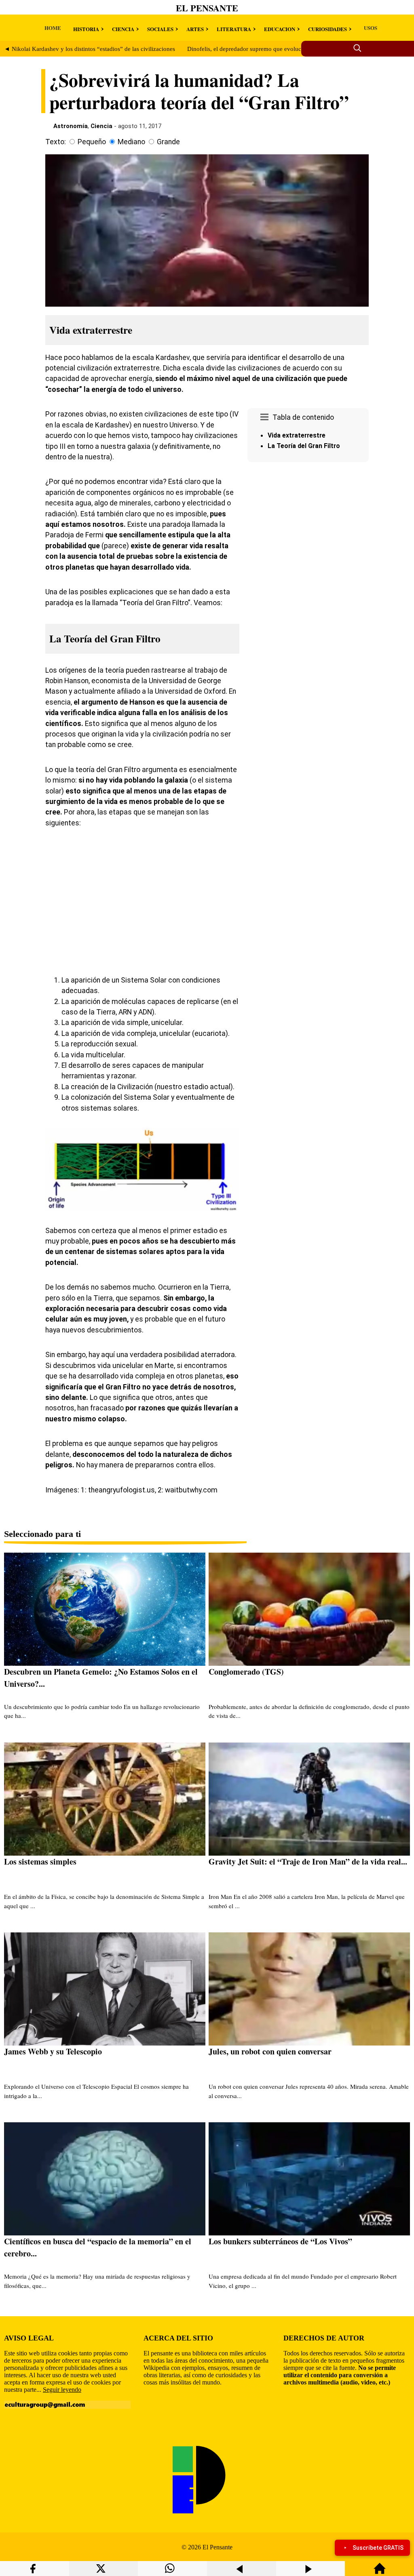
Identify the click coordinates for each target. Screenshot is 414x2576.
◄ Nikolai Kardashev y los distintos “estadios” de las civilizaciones (90, 49)
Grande (168, 142)
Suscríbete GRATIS (378, 2548)
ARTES (195, 29)
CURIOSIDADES (327, 29)
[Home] (380, 2572)
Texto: (56, 142)
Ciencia (101, 126)
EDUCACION (280, 29)
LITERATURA (234, 29)
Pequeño (92, 142)
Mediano (131, 142)
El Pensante (207, 8)
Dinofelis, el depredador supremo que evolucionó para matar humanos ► (280, 49)
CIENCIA (123, 29)
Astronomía (71, 126)
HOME (53, 28)
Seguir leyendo (62, 2390)
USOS (371, 28)
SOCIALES (160, 29)
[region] (308, 534)
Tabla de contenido (303, 417)
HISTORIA (86, 29)
